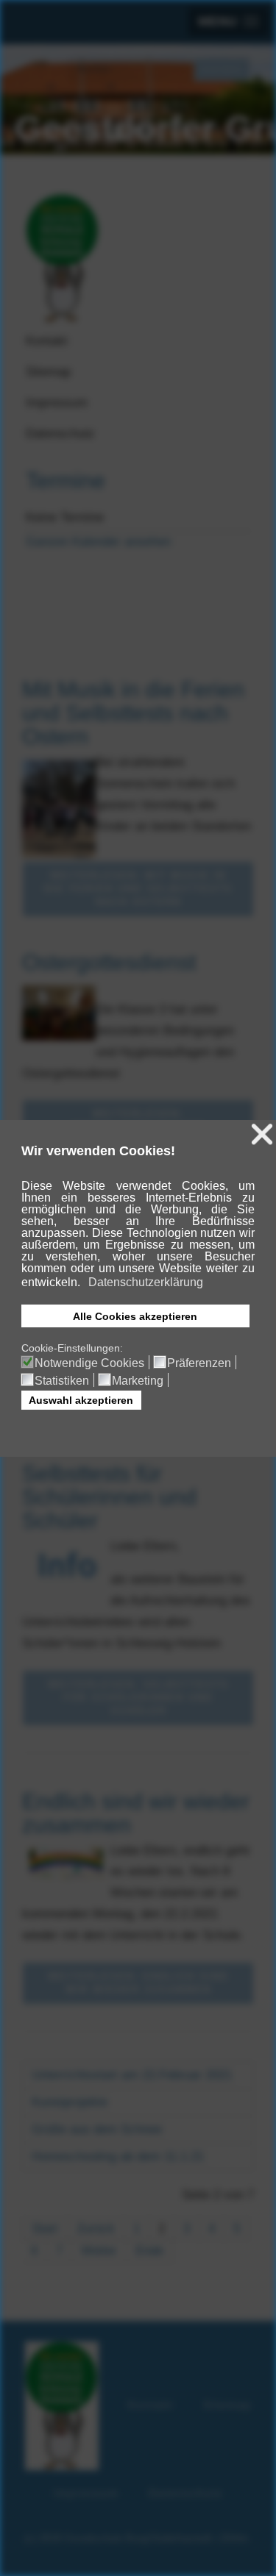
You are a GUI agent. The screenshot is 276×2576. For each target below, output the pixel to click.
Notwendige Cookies (89, 1363)
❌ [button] (262, 1134)
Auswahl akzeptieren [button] (81, 1400)
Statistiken (62, 1381)
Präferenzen (199, 1363)
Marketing (138, 1381)
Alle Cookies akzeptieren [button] (135, 1316)
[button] (81, 1283)
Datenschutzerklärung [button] (146, 1282)
